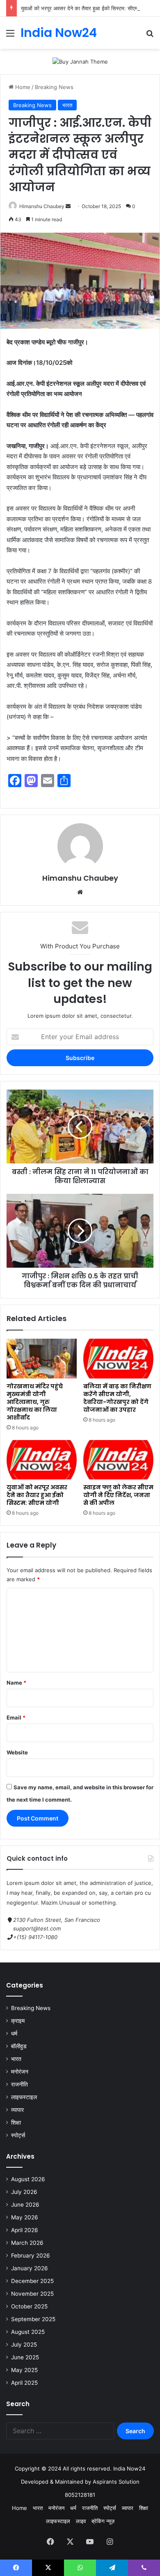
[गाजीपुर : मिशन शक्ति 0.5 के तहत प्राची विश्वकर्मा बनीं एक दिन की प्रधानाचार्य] (80, 1231)
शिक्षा (16, 2123)
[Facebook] (50, 2542)
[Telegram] (112, 2568)
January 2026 (30, 2268)
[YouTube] (90, 2542)
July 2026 (24, 2192)
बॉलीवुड (19, 2046)
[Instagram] (110, 2542)
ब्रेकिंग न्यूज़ (103, 2521)
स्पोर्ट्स (18, 2135)
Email (16, 1717)
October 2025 (29, 2306)
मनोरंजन (20, 2072)
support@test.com (37, 1928)
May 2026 (25, 2217)
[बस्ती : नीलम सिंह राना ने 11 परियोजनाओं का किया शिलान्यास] (80, 1127)
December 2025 (32, 2281)
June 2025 (25, 2357)
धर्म (14, 2033)
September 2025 (33, 2319)
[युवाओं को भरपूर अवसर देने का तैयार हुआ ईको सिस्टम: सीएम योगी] (42, 1460)
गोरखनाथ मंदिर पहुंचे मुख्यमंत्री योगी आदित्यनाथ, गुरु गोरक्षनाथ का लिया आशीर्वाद (35, 1402)
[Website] (80, 892)
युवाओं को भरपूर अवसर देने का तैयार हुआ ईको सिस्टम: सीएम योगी (84, 8)
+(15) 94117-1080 (35, 1937)
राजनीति (19, 2084)
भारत (67, 105)
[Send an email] (68, 206)
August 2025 (28, 2332)
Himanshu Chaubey (42, 206)
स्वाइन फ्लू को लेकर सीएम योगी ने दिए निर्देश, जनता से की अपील (118, 1495)
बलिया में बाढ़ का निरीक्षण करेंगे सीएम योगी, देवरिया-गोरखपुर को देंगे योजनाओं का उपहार (117, 1398)
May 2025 (24, 2370)
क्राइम (18, 2021)
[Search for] (150, 36)
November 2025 (32, 2294)
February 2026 (31, 2255)
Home (22, 87)
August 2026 (28, 2179)
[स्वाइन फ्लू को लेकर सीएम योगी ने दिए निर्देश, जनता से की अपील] (118, 1460)
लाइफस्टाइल (24, 2097)
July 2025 (24, 2345)
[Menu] (10, 36)
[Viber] (144, 2568)
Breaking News (54, 87)
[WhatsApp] (80, 2568)
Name (16, 1683)
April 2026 (25, 2230)
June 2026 (25, 2205)
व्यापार (17, 2110)
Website (17, 1752)
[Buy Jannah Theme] (80, 61)
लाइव (81, 2521)
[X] (70, 2542)
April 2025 (24, 2383)
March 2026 (27, 2243)
